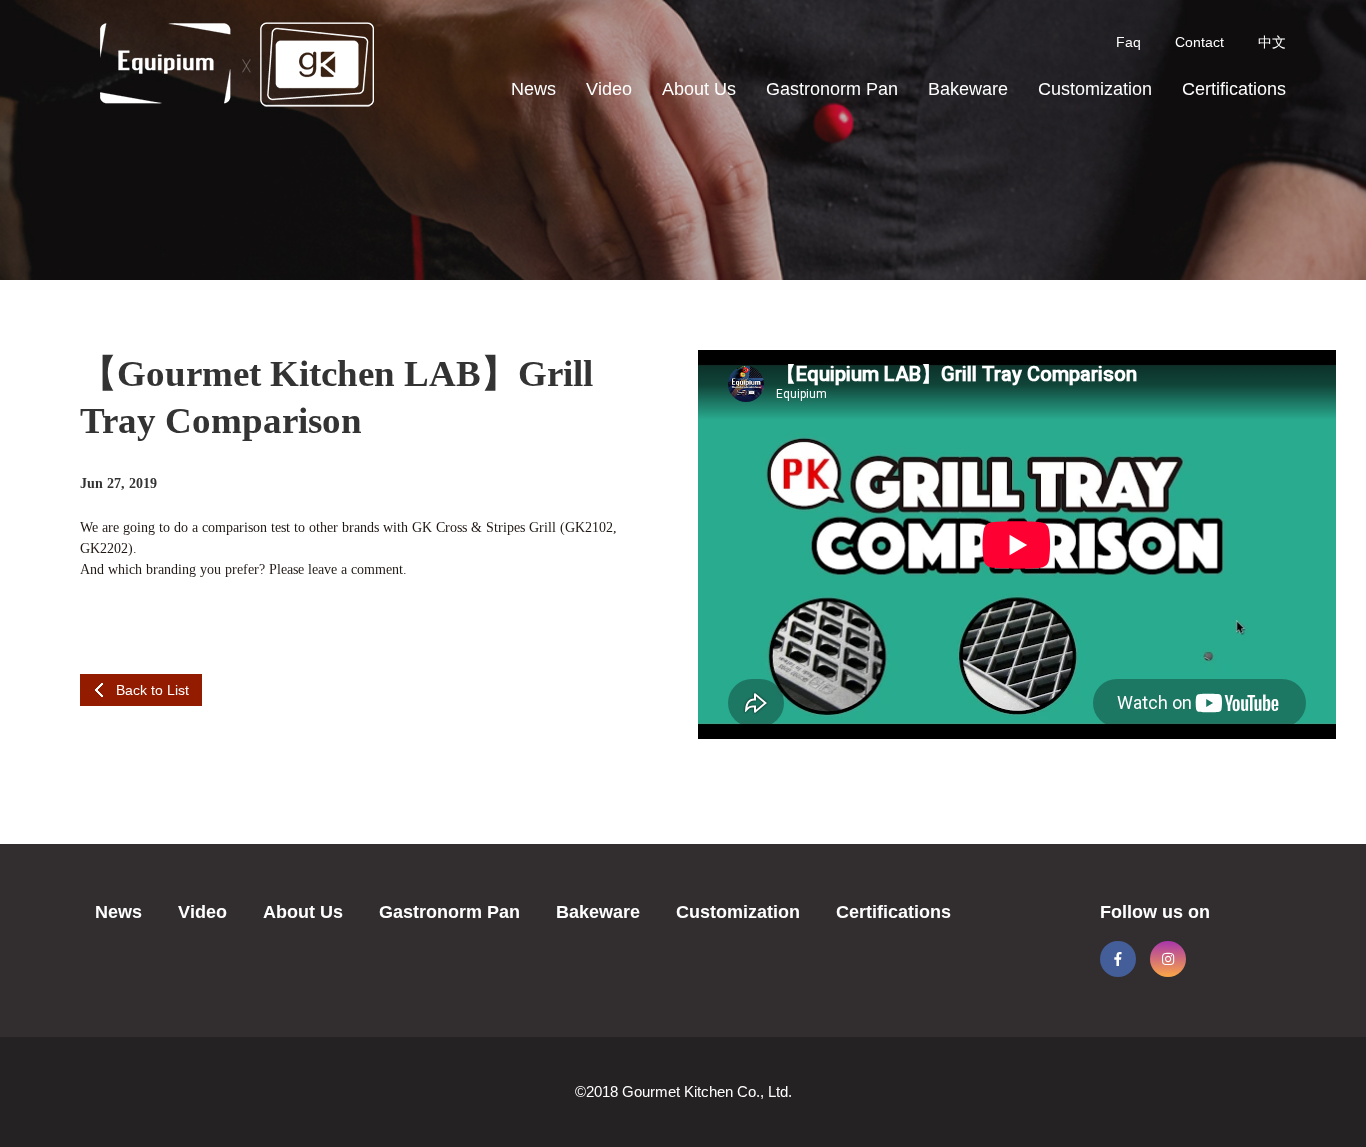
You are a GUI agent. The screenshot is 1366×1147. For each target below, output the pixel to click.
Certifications (1234, 89)
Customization (1095, 89)
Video (609, 89)
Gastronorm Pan (832, 89)
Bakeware (968, 89)
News (533, 89)
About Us (699, 89)
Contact (1199, 42)
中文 (1272, 42)
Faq (1128, 42)
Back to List (152, 690)
